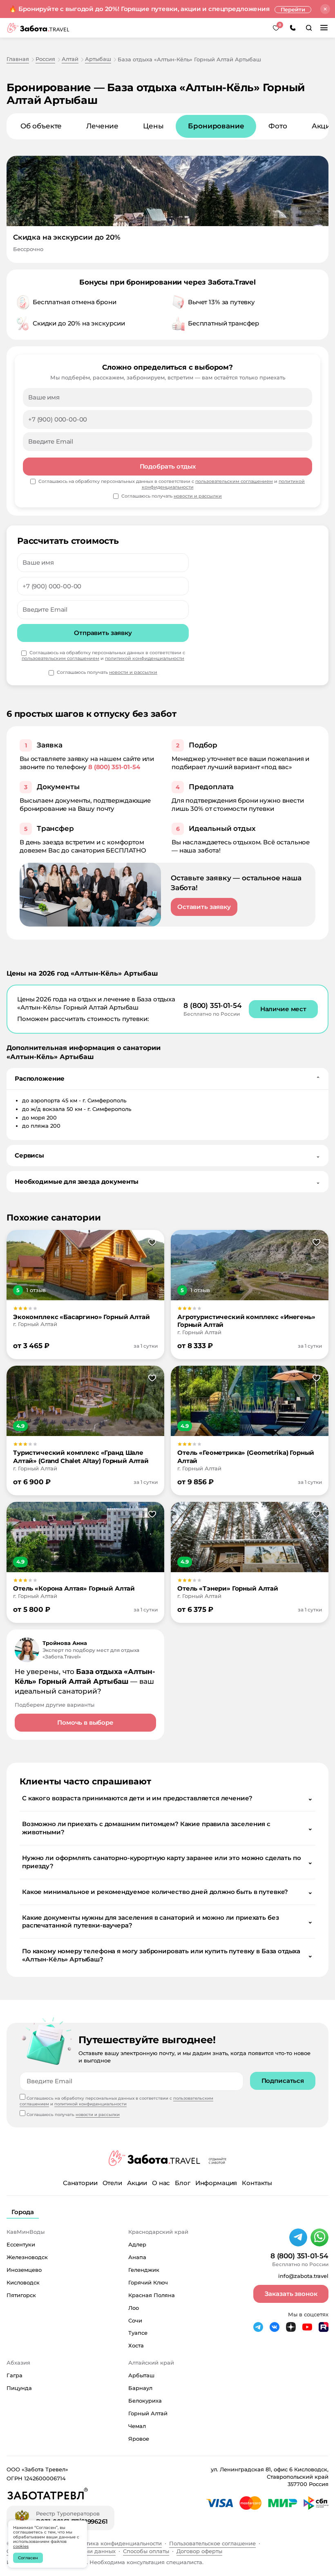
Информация (216, 2183)
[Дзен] (291, 2327)
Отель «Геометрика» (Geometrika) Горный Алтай (246, 1457)
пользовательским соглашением (60, 658)
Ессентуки (21, 2244)
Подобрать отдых (168, 466)
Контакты (257, 2183)
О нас (161, 2183)
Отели (112, 2183)
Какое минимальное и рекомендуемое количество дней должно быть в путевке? (167, 1892)
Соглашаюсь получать (107, 672)
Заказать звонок (291, 2294)
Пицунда (19, 2388)
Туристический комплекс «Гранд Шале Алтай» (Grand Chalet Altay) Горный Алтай (81, 1457)
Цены (153, 126)
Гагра (15, 2375)
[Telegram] (298, 2237)
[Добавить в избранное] (152, 1243)
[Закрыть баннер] (325, 9)
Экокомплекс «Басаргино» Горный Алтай (82, 1317)
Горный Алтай (148, 2413)
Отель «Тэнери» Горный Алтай (228, 1588)
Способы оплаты (146, 2551)
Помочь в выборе (85, 1722)
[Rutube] (324, 2327)
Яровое (139, 2439)
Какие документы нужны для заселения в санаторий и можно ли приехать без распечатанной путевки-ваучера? (167, 1922)
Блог (182, 2183)
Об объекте (41, 126)
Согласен (28, 2558)
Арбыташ (141, 2375)
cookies (21, 2546)
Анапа (137, 2257)
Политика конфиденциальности (117, 2543)
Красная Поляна (152, 2295)
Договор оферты (199, 2551)
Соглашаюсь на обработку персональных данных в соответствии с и (103, 656)
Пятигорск (21, 2295)
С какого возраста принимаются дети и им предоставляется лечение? (167, 1798)
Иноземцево (24, 2270)
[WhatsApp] (319, 2237)
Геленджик (144, 2270)
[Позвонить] (293, 28)
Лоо (134, 2308)
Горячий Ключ (148, 2282)
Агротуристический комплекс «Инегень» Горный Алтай (246, 1321)
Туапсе (138, 2333)
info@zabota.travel (303, 2276)
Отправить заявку (103, 633)
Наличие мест (283, 1009)
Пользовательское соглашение (212, 2543)
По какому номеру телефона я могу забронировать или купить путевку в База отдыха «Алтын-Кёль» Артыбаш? (167, 1955)
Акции (137, 2183)
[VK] (275, 2327)
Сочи (135, 2320)
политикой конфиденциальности (145, 658)
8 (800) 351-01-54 (114, 767)
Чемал (137, 2426)
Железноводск (27, 2257)
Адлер (137, 2244)
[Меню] (324, 28)
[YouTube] (307, 2327)
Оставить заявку (204, 907)
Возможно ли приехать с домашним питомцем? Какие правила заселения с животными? (167, 1828)
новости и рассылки (133, 672)
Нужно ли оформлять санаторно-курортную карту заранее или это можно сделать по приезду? (167, 1862)
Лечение (102, 126)
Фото (278, 126)
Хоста (136, 2345)
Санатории (80, 2183)
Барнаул (140, 2388)
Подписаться (283, 2081)
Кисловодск (23, 2282)
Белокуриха (145, 2401)
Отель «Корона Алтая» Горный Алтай (74, 1588)
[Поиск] (309, 28)
